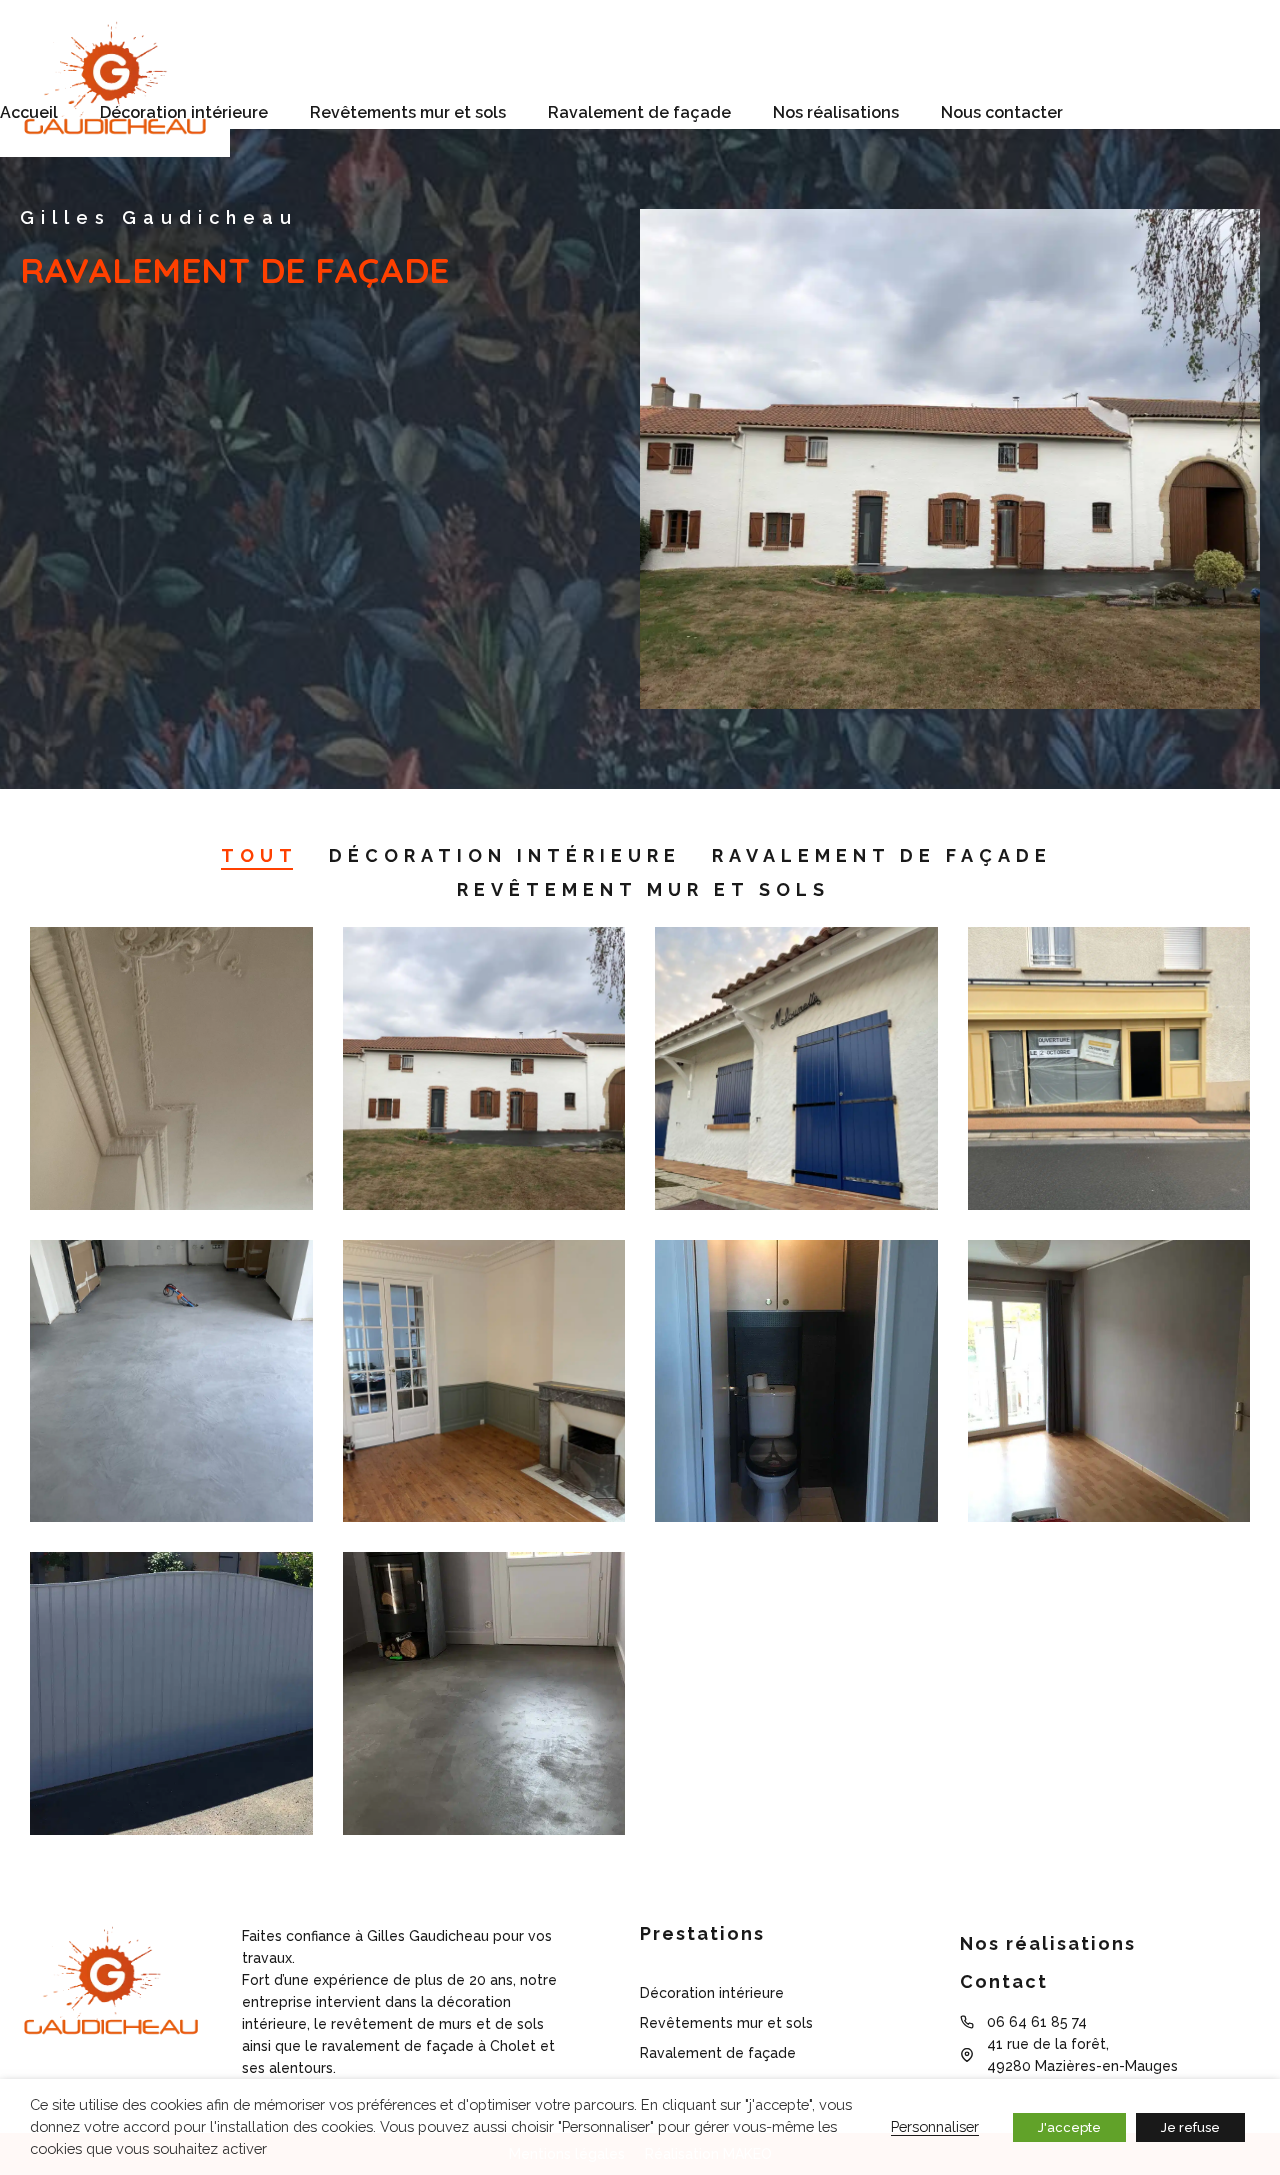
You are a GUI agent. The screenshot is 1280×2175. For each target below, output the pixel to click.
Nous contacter (1002, 112)
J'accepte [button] (1069, 2127)
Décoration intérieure (184, 112)
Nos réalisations (836, 112)
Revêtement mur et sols (643, 889)
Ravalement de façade (639, 112)
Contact (1004, 1981)
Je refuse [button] (1190, 2127)
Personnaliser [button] (935, 2126)
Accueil (29, 112)
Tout (259, 855)
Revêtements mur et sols (408, 112)
